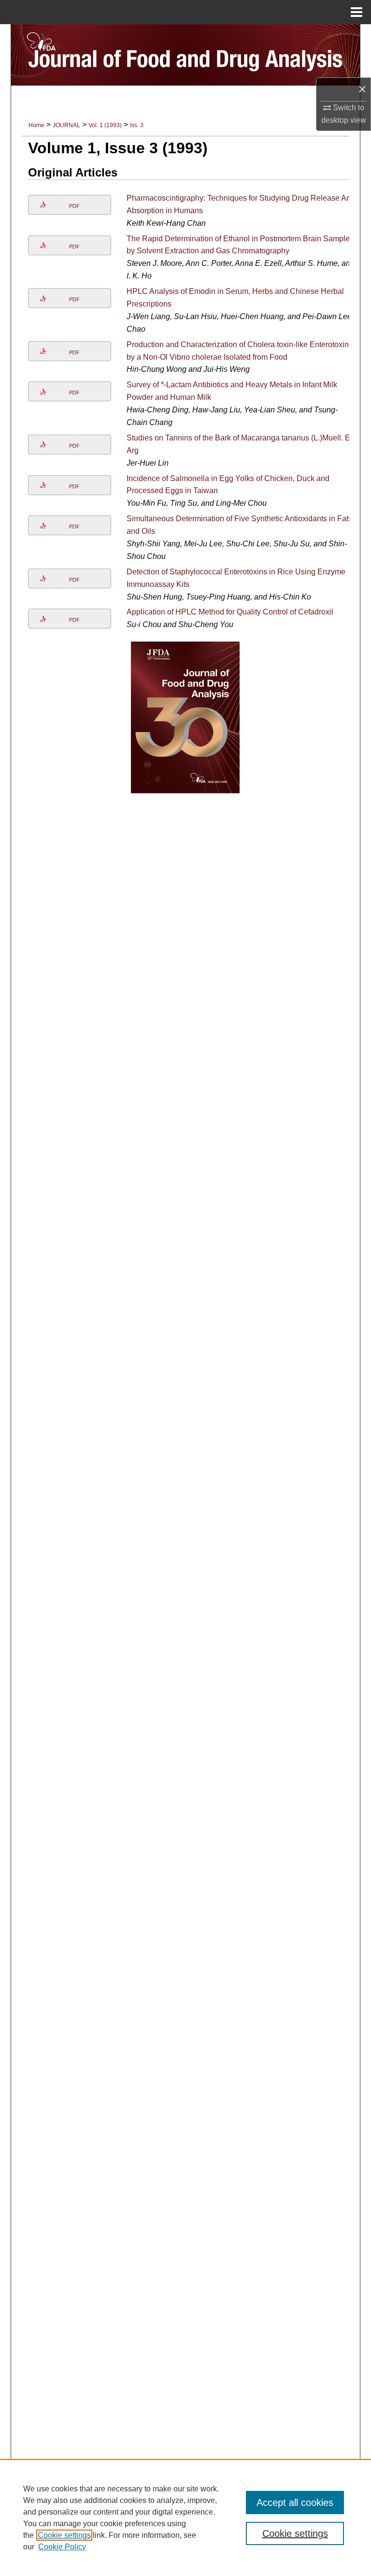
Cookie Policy (62, 2547)
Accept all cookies (295, 2503)
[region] (185, 2517)
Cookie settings (64, 2535)
